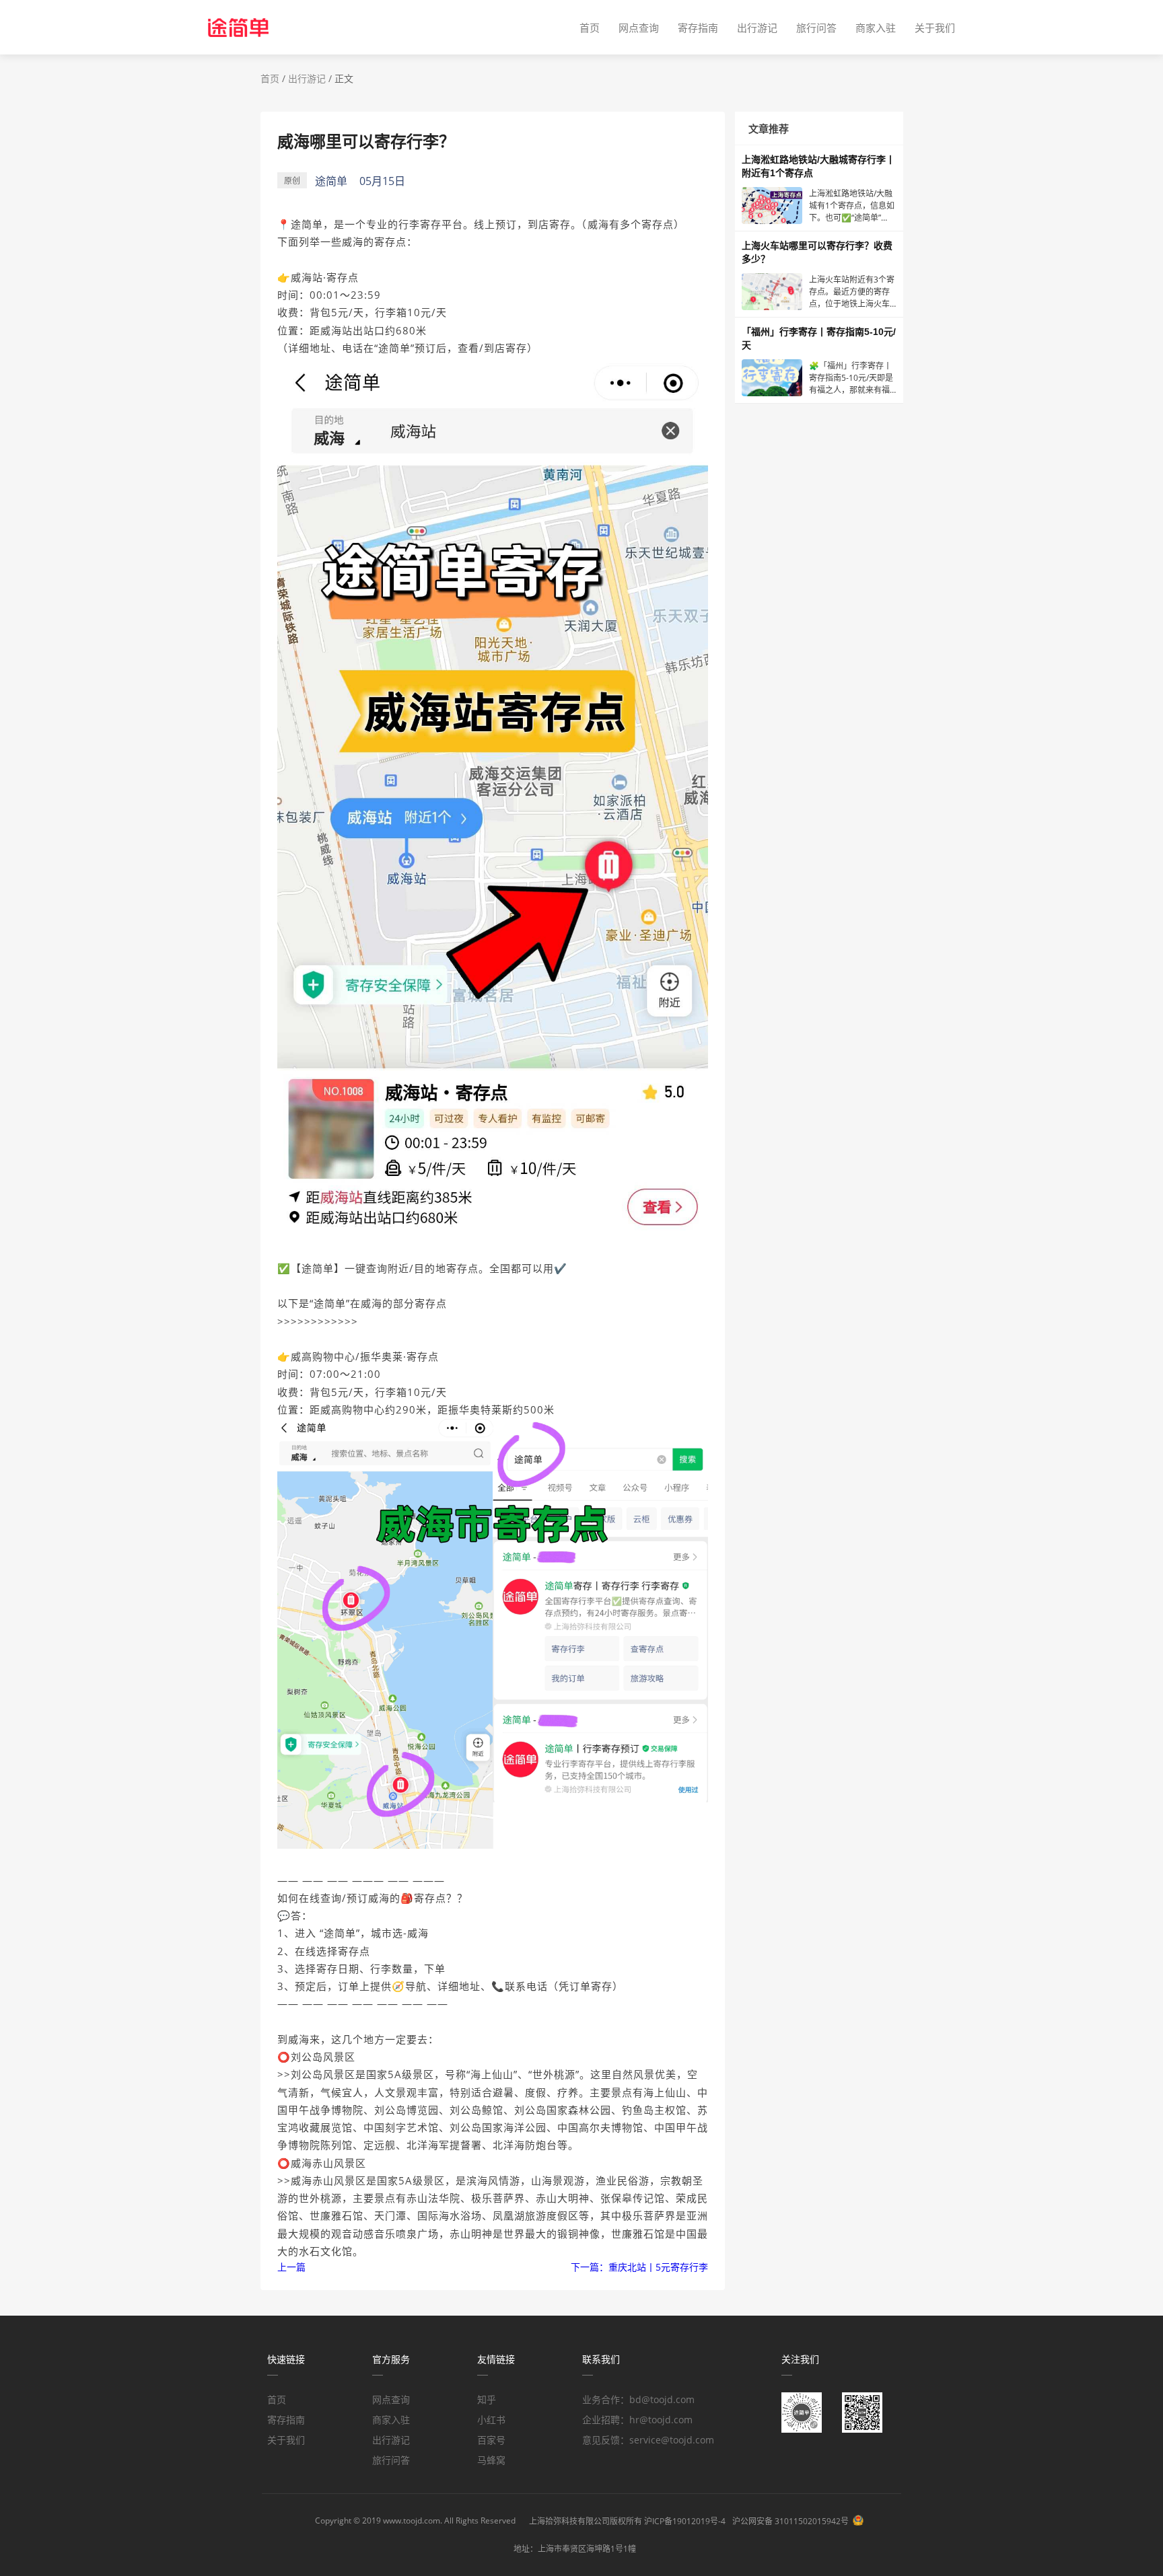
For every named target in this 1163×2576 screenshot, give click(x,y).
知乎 (487, 2399)
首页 (590, 28)
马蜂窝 (491, 2460)
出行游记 (757, 28)
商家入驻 (876, 28)
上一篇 (291, 2267)
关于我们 (935, 28)
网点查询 (639, 28)
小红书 (491, 2420)
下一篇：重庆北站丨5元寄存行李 (639, 2267)
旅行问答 (816, 28)
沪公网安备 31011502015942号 (790, 2521)
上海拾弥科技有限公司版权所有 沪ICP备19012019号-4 (627, 2521)
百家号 (491, 2440)
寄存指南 (698, 28)
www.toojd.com (412, 2520)
